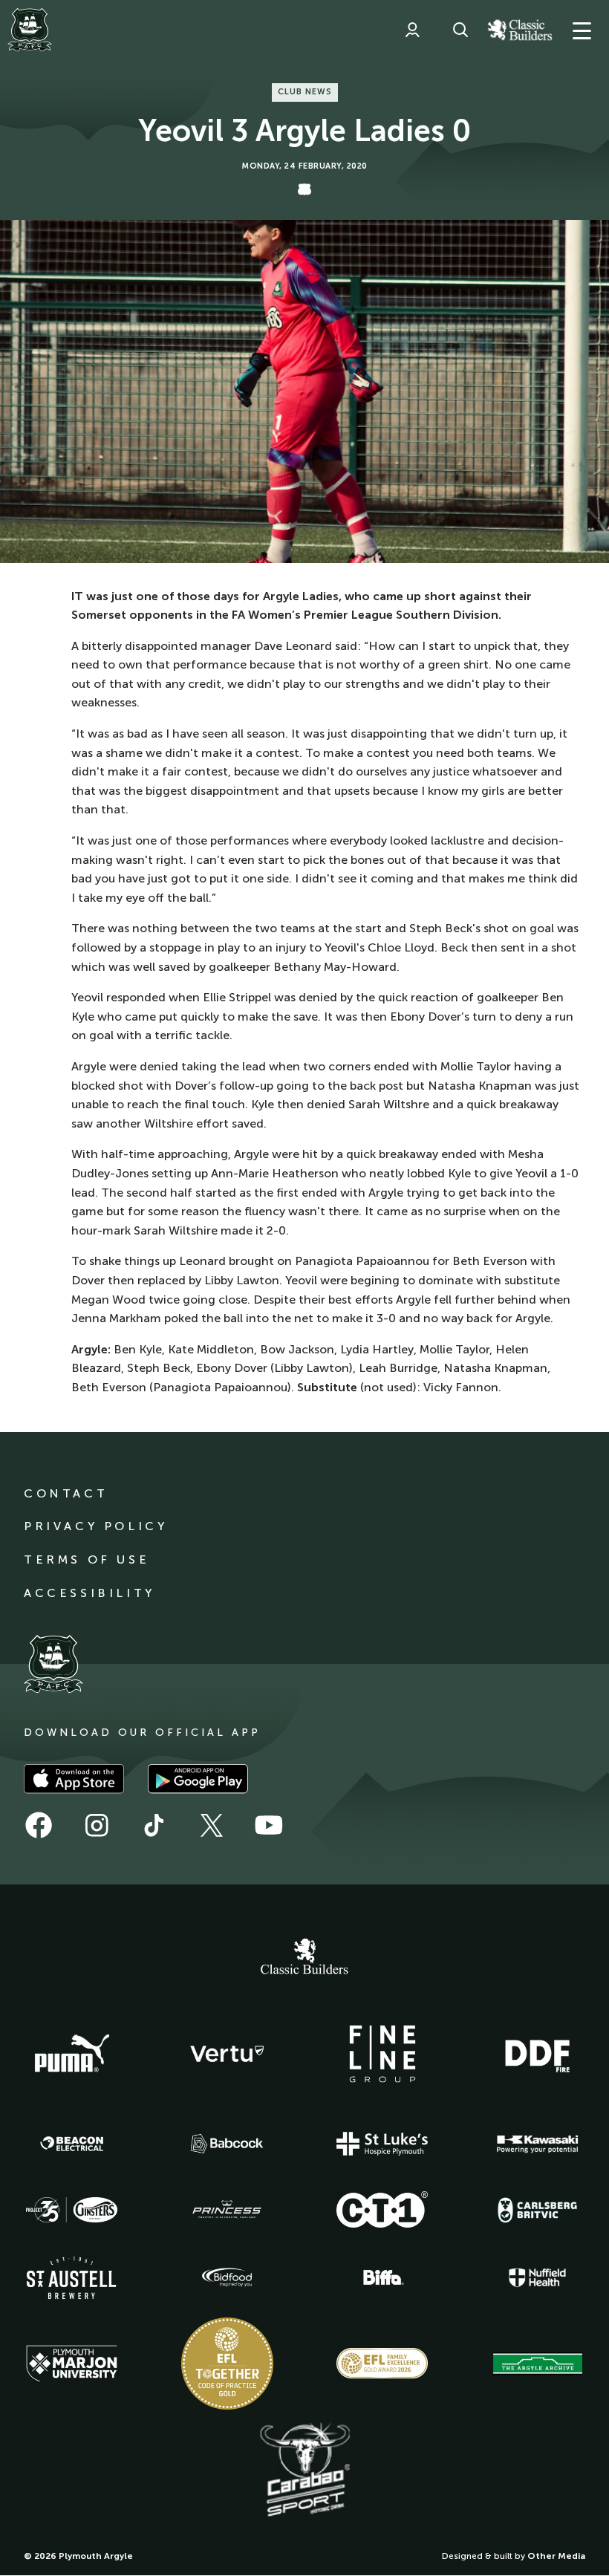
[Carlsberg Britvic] (538, 2210)
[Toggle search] (460, 30)
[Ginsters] (72, 2210)
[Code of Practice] (227, 2364)
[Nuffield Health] (538, 2278)
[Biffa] (382, 2277)
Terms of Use (87, 1559)
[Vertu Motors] (227, 2054)
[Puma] (72, 2054)
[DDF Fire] (538, 2054)
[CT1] (382, 2209)
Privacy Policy (95, 1526)
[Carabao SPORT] (304, 2471)
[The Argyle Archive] (538, 2364)
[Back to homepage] (30, 30)
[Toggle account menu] (412, 30)
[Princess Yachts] (227, 2210)
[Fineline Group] (382, 2054)
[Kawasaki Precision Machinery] (538, 2144)
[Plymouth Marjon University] (72, 2364)
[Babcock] (227, 2143)
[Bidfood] (227, 2277)
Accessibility (89, 1593)
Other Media (556, 2556)
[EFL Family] (382, 2363)
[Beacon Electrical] (72, 2144)
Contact (66, 1493)
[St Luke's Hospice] (382, 2144)
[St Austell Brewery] (72, 2278)
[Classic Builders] (304, 1958)
